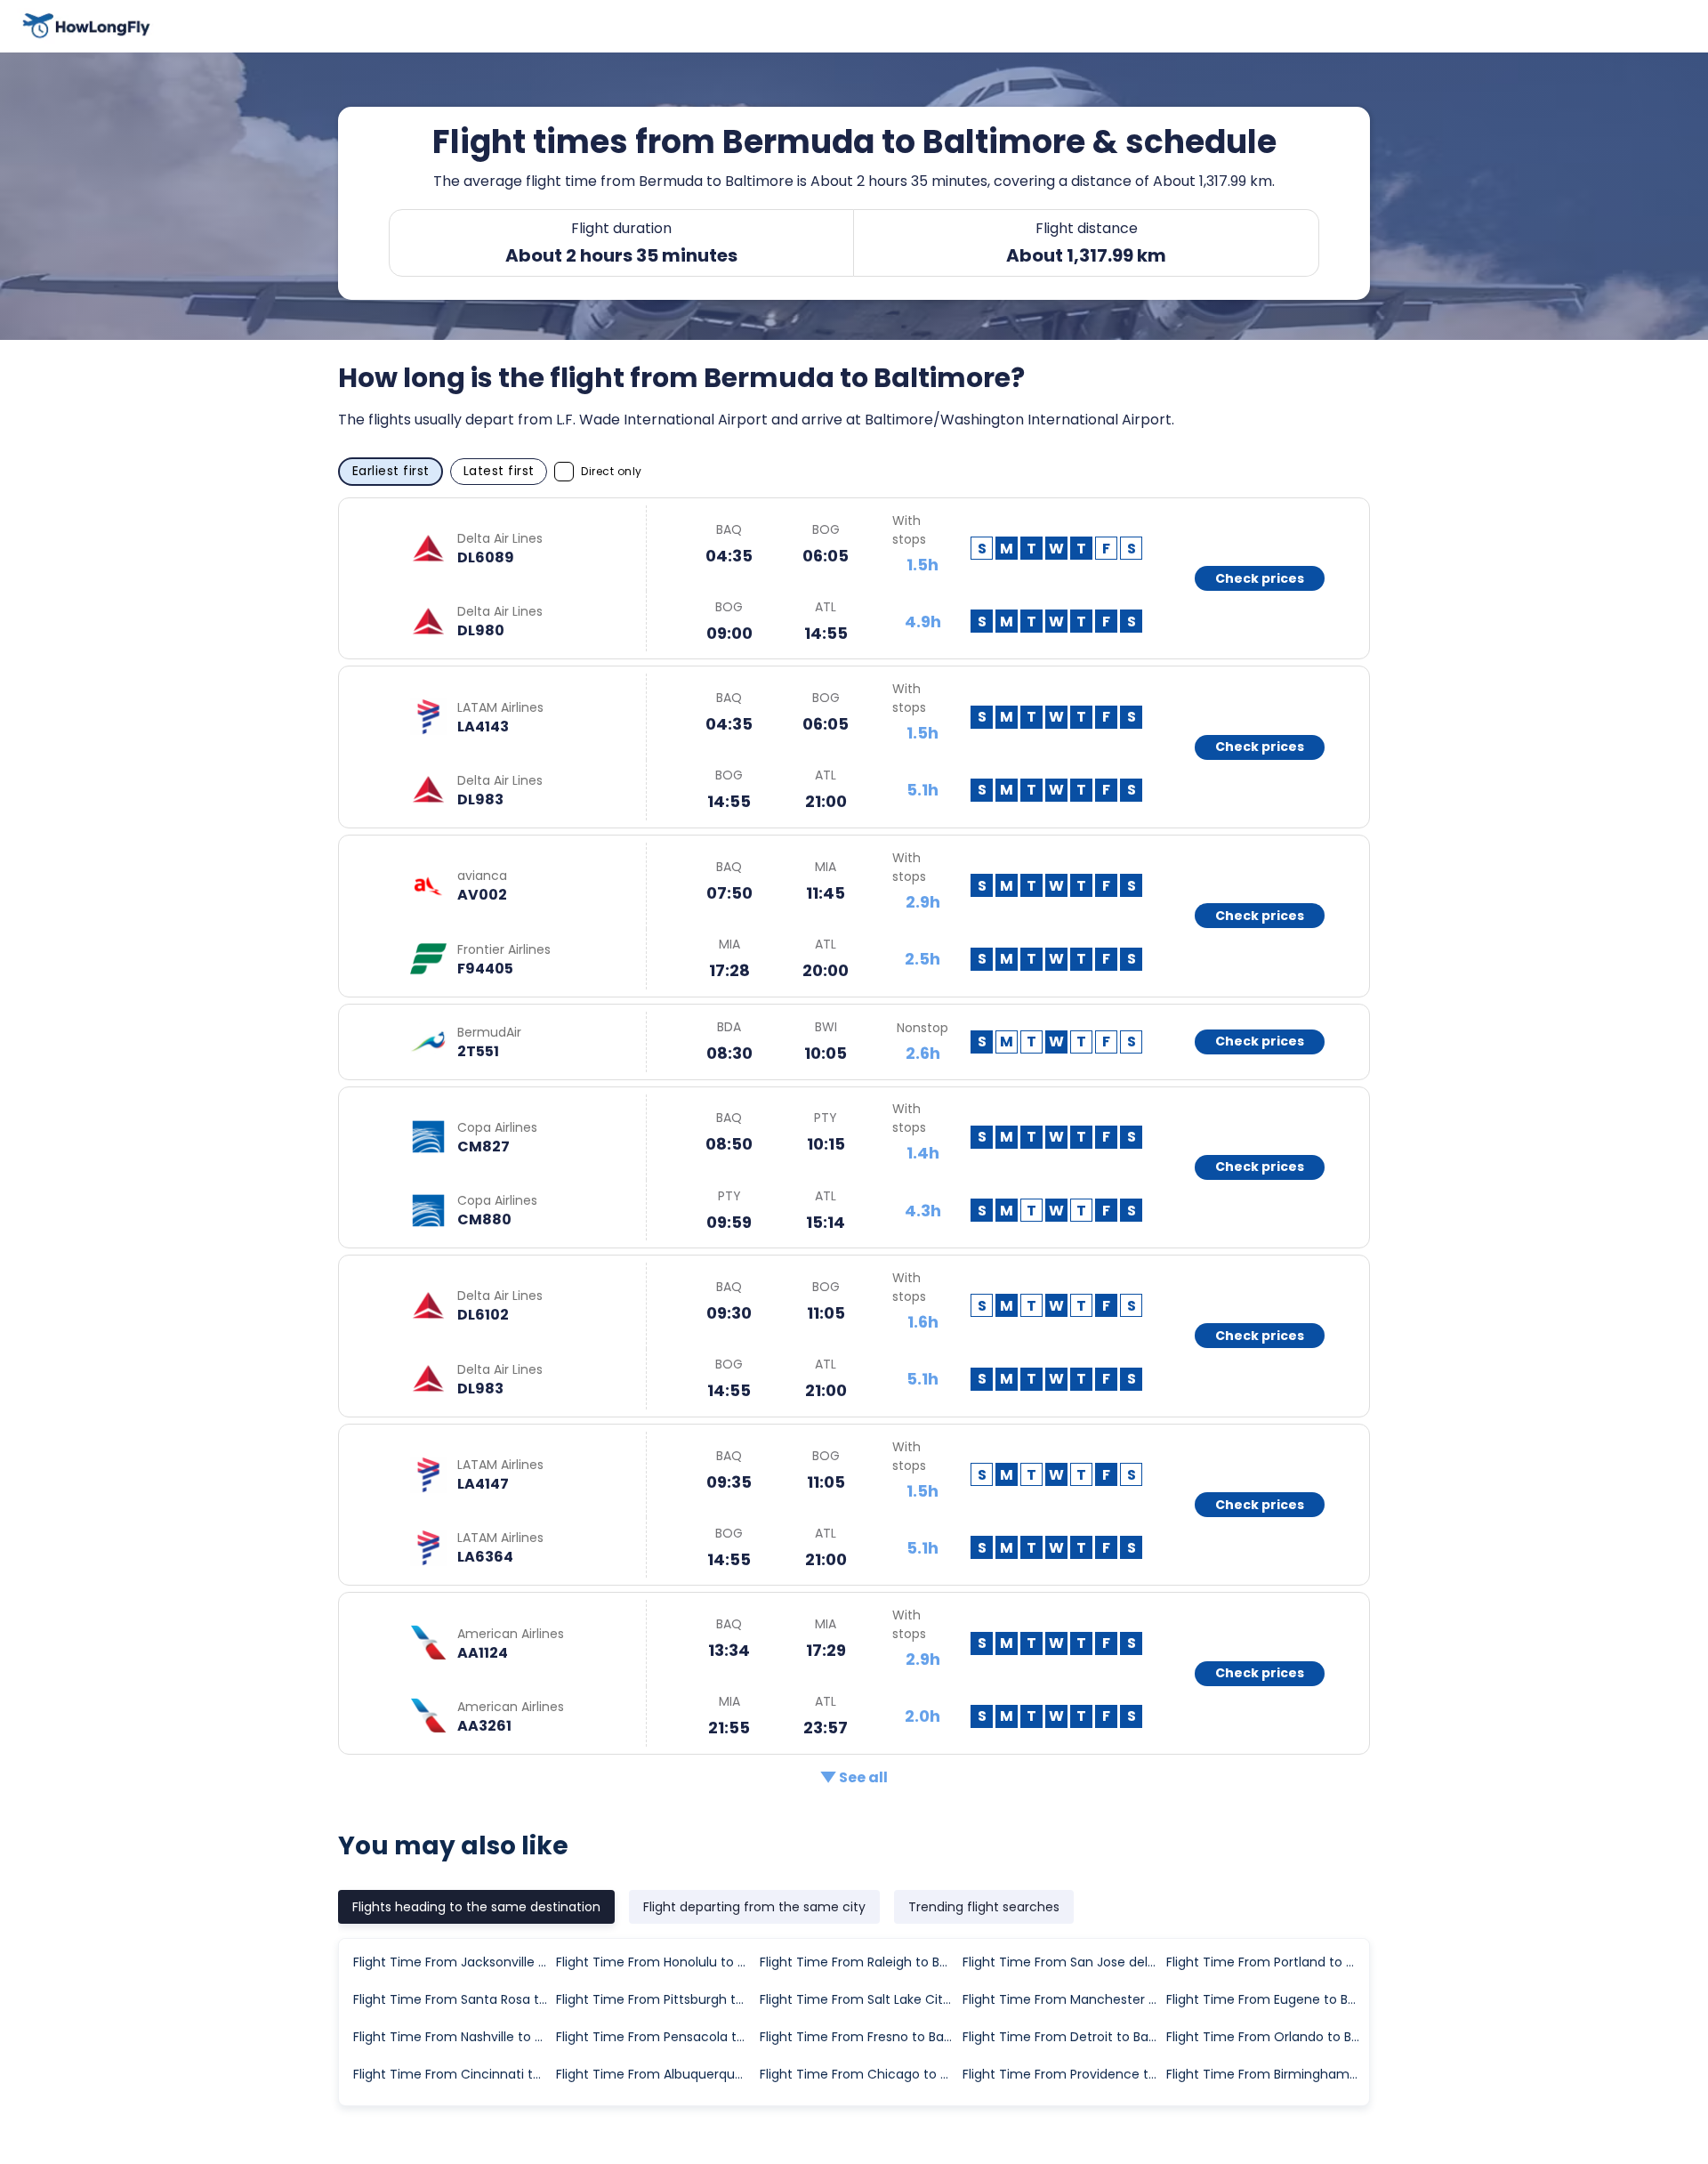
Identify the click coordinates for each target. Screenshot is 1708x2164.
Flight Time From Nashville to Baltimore (454, 2037)
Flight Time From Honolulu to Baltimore (657, 1962)
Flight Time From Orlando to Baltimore (1267, 2037)
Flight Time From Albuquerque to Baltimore (657, 2074)
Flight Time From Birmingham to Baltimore (1267, 2074)
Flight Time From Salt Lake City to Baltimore (860, 1999)
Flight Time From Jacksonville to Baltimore (454, 1962)
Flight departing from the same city (754, 1907)
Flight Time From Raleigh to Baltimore (860, 1962)
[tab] (476, 1907)
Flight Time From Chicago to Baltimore (860, 2074)
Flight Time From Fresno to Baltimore (860, 2037)
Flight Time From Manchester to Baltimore (1063, 1999)
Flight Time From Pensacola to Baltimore (657, 2037)
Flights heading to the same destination (476, 1907)
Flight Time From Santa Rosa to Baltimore (454, 1999)
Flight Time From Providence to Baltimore (1063, 2074)
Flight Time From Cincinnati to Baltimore (454, 2074)
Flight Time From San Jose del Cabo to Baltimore (1063, 1962)
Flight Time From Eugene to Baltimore (1267, 1999)
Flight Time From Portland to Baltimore (1267, 1962)
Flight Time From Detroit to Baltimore (1063, 2037)
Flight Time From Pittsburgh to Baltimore (657, 1999)
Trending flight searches (984, 1907)
